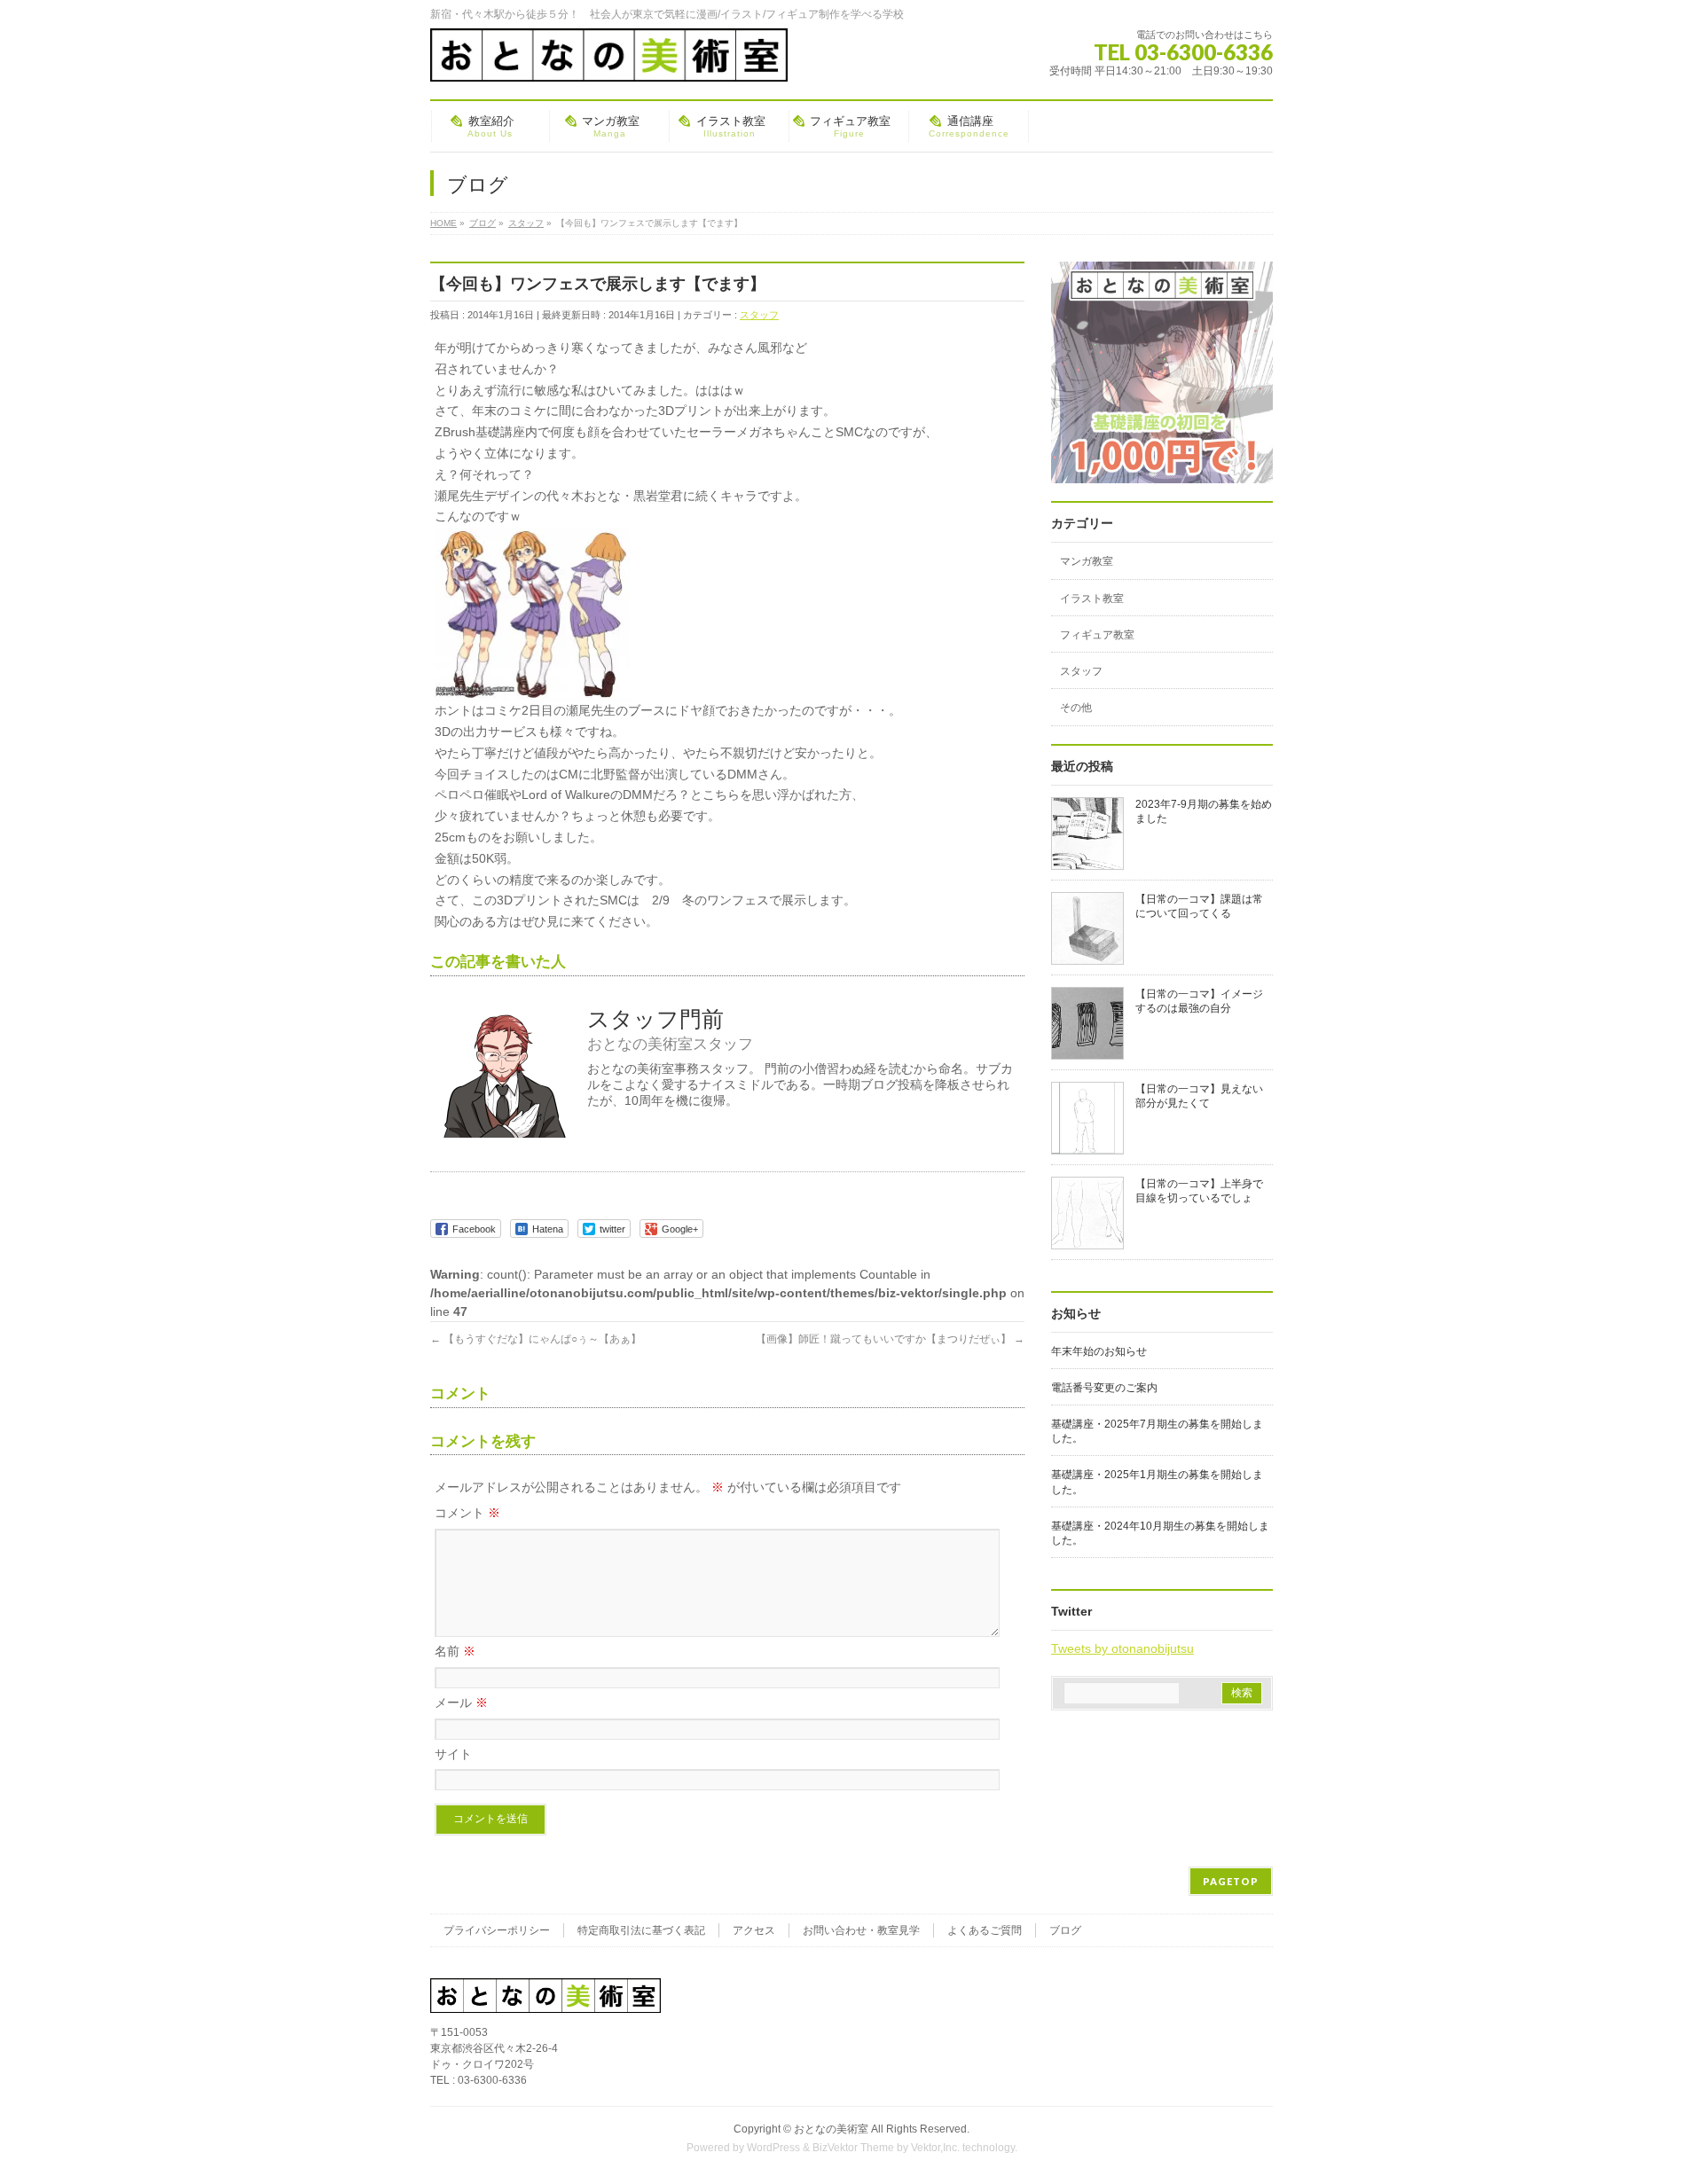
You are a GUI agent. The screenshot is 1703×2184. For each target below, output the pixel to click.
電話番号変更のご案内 (1104, 1388)
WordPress (773, 2148)
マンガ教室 (1087, 561)
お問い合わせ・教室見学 (861, 1930)
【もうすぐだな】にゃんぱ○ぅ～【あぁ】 (536, 1339)
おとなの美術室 (831, 2129)
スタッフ (759, 315)
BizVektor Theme (853, 2148)
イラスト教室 (1092, 599)
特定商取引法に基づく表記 (641, 1930)
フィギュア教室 (1097, 635)
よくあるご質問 (985, 1930)
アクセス (754, 1930)
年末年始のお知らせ (1099, 1351)
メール (461, 1703)
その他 (1076, 708)
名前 (455, 1651)
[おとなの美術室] (609, 62)
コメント (467, 1513)
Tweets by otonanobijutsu (1122, 1648)
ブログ (1065, 1930)
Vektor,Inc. (935, 2148)
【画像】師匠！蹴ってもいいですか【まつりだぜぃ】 (890, 1339)
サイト (453, 1754)
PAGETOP (1231, 1881)
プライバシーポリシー (497, 1930)
